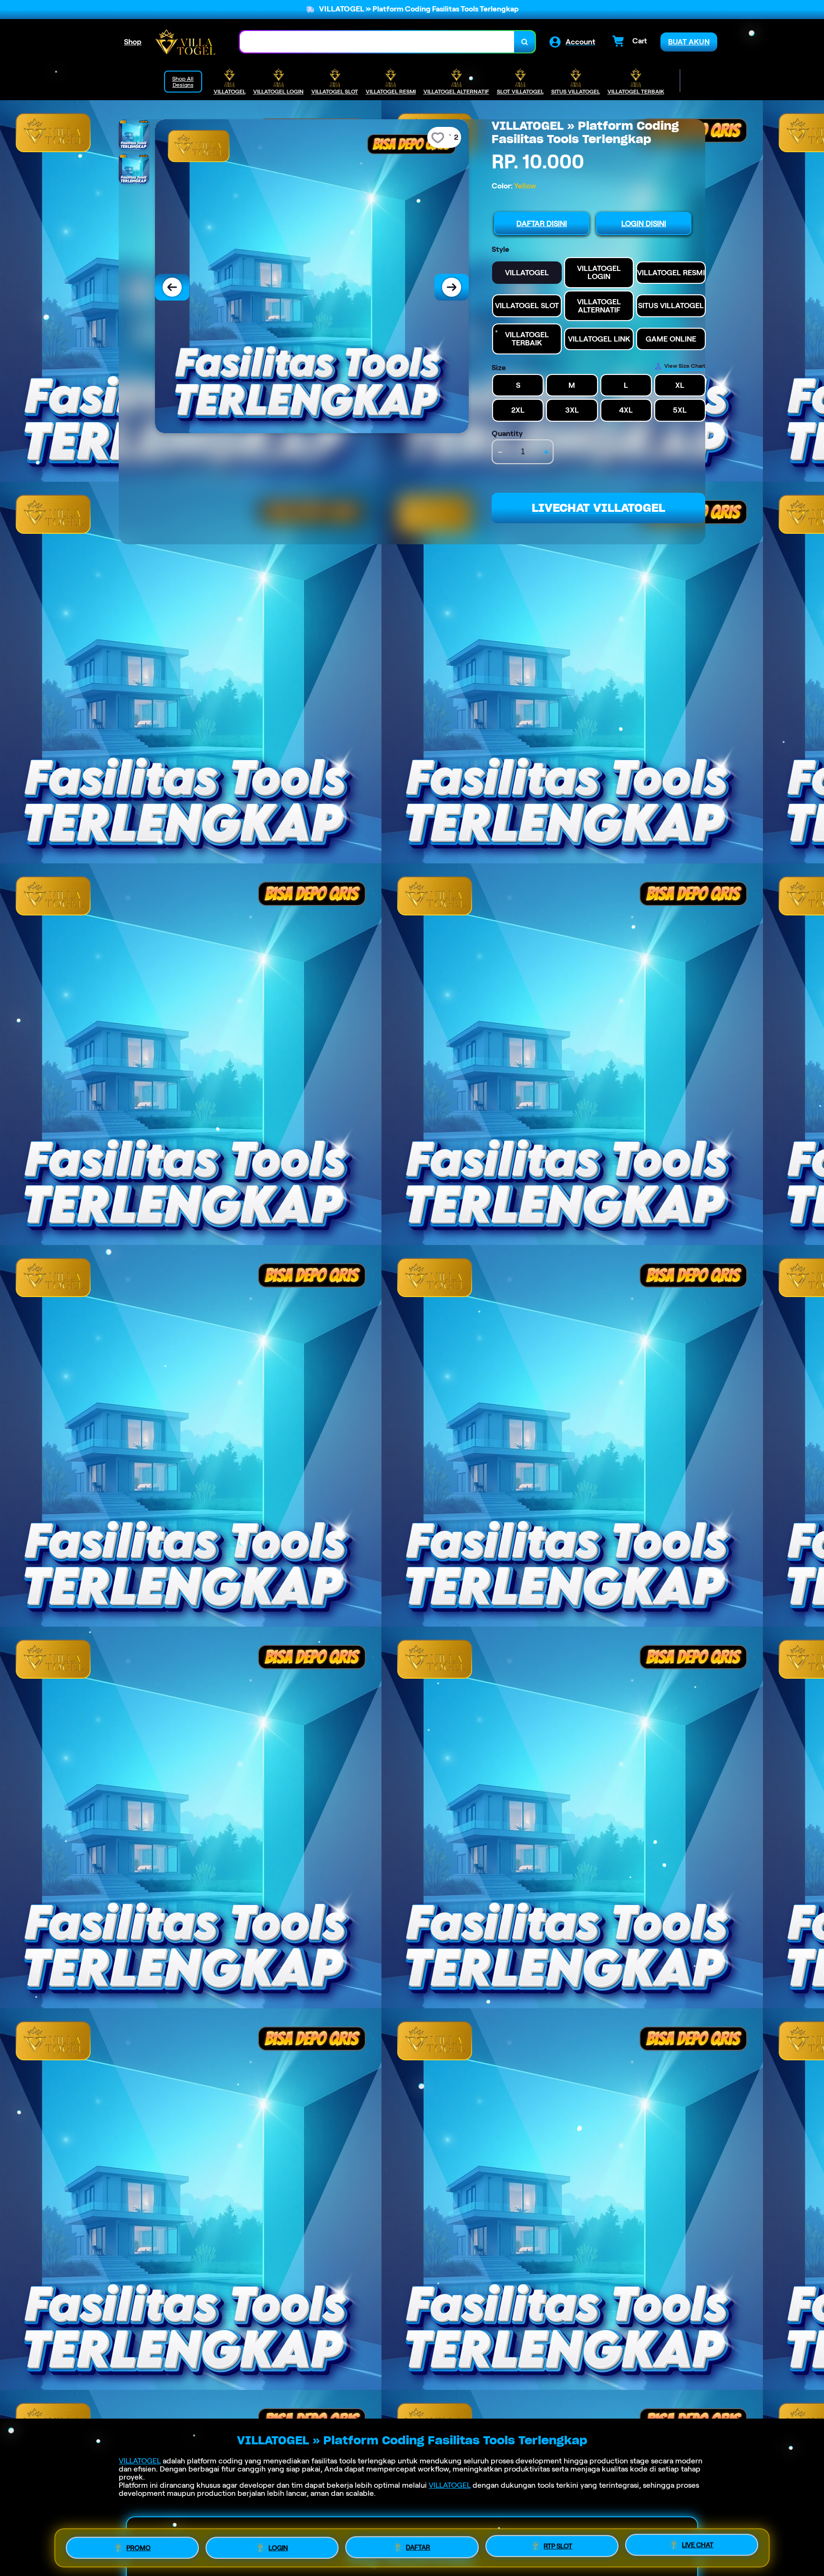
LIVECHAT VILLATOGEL (598, 508)
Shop (133, 42)
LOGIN (278, 2546)
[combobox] (377, 42)
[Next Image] (452, 287)
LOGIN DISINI (644, 223)
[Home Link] (185, 42)
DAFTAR (418, 2547)
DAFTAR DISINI (542, 223)
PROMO (139, 2545)
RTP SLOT (558, 2548)
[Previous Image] (172, 287)
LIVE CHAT (698, 2548)
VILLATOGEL (140, 2461)
